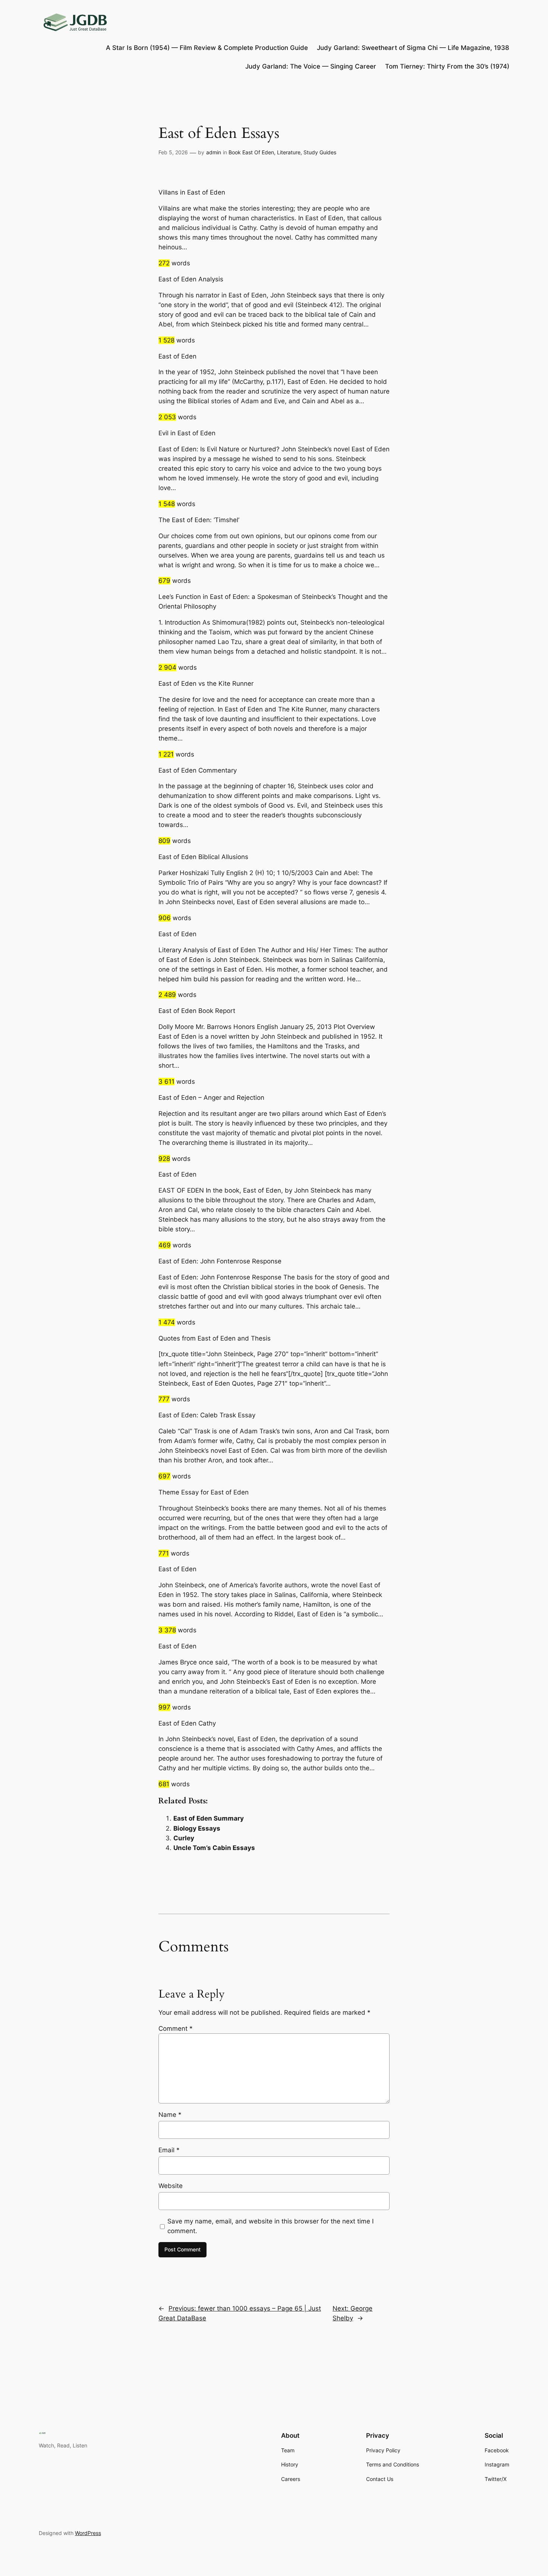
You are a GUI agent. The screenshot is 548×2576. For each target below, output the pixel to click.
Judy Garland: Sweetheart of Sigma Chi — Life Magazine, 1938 (413, 48)
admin (214, 152)
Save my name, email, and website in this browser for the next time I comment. (270, 2226)
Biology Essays (197, 1828)
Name (170, 2115)
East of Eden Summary (209, 1818)
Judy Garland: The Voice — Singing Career (311, 66)
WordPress (88, 2533)
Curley (184, 1838)
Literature (289, 152)
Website (171, 2186)
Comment (176, 2029)
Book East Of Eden (251, 152)
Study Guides (320, 152)
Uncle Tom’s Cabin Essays (214, 1848)
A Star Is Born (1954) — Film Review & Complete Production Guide (207, 48)
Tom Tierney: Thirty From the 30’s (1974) (447, 66)
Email (169, 2150)
